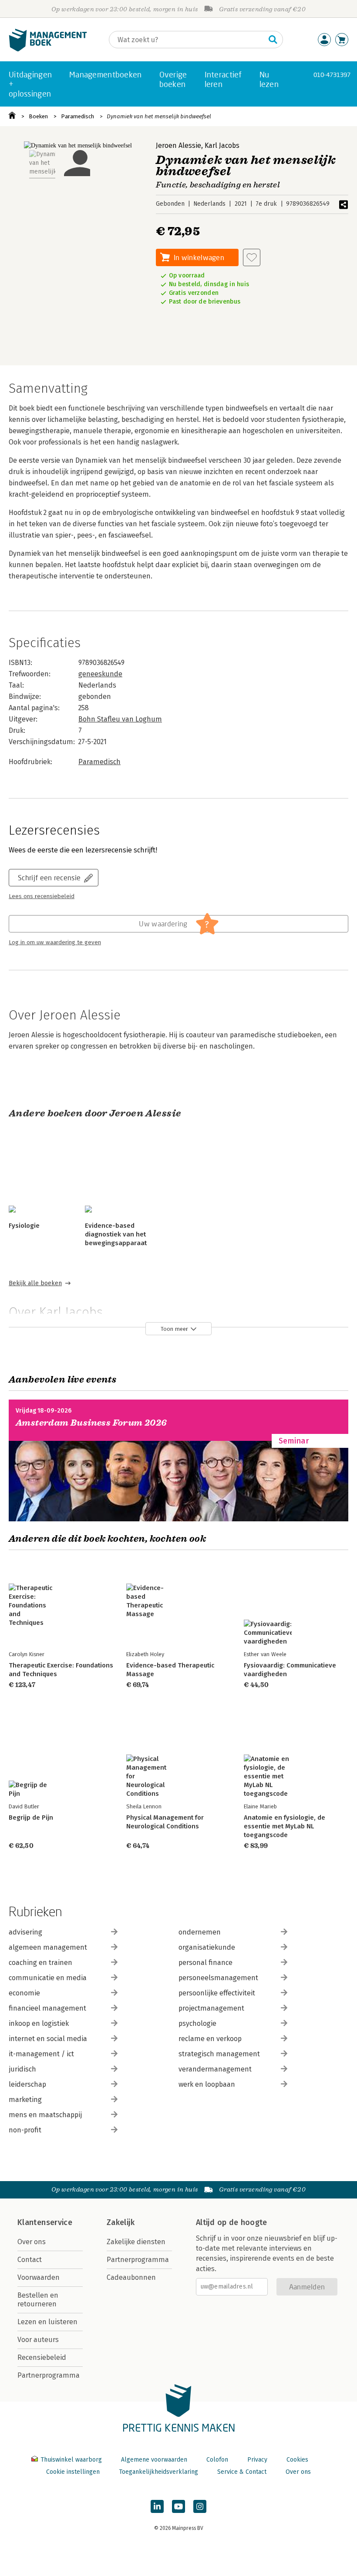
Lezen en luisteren (47, 2322)
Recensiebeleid (42, 2357)
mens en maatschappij (45, 2115)
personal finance (205, 1963)
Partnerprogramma (49, 2375)
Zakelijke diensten (136, 2242)
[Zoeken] (273, 40)
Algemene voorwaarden (154, 2460)
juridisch (22, 2069)
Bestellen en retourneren (38, 2300)
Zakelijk (121, 2222)
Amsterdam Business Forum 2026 (91, 1423)
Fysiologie (24, 1226)
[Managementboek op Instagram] (200, 2506)
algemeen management (48, 1947)
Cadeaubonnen (131, 2277)
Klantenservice (45, 2222)
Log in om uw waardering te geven (55, 942)
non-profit (25, 2130)
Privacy (257, 2460)
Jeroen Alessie (178, 145)
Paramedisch (77, 116)
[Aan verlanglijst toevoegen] (252, 257)
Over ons (32, 2242)
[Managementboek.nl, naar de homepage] (48, 49)
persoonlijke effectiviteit (217, 1993)
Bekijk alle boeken (35, 1283)
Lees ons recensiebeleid (42, 896)
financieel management (47, 2008)
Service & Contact (242, 2472)
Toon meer (174, 1329)
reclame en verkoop (210, 2039)
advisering (25, 1932)
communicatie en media (48, 1978)
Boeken (38, 116)
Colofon (217, 2460)
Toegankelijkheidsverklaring (158, 2472)
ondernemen (200, 1932)
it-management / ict (41, 2054)
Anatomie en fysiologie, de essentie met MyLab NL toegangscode (285, 1826)
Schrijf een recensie (49, 877)
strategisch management (219, 2054)
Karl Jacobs (222, 145)
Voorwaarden (39, 2277)
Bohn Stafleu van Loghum (120, 719)
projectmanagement (211, 2008)
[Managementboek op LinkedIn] (157, 2506)
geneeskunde (100, 674)
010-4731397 (332, 75)
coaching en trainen (40, 1963)
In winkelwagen (199, 257)
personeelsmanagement (218, 1978)
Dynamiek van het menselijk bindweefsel (159, 116)
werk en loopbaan (207, 2084)
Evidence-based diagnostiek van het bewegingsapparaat (116, 1234)
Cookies (297, 2460)
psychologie (197, 2023)
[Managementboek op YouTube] (178, 2506)
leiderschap (27, 2084)
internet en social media (48, 2039)
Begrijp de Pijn (31, 1818)
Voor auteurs (38, 2340)
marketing (25, 2100)
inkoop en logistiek (39, 2023)
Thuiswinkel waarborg (71, 2460)
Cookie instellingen (73, 2472)
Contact (30, 2260)
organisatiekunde (207, 1947)
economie (24, 1993)
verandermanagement (215, 2069)
